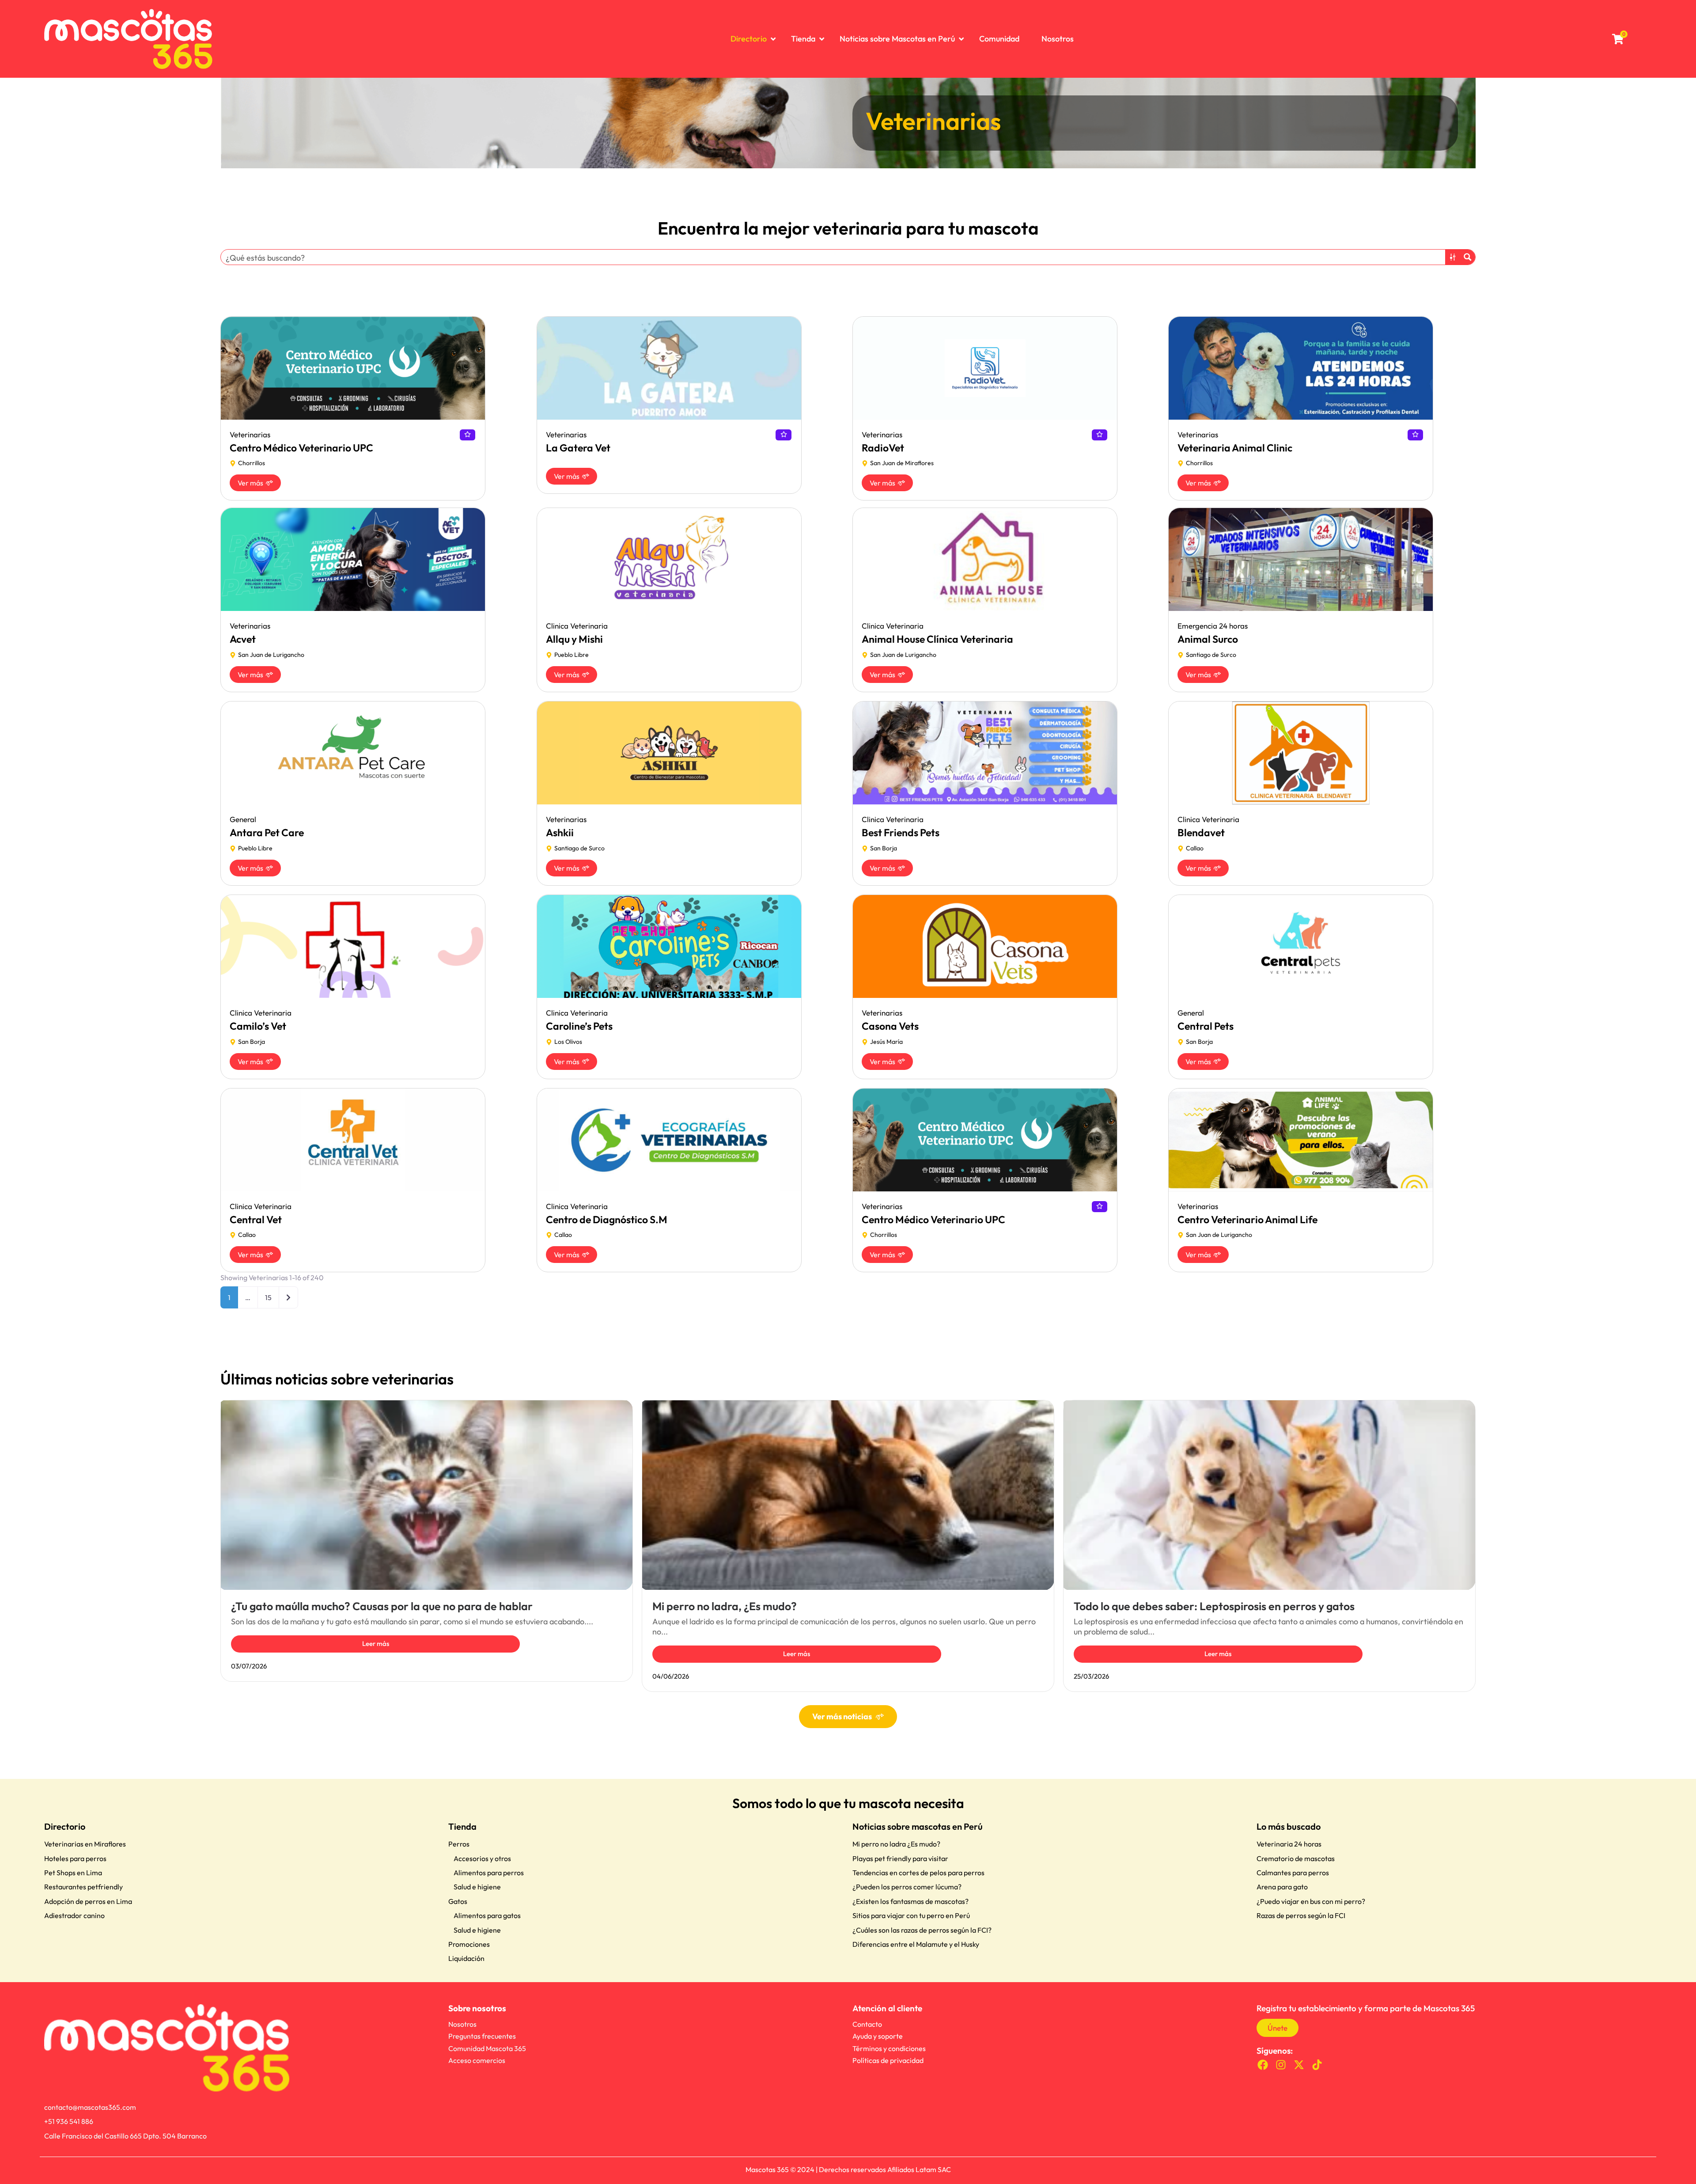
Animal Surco (1208, 639)
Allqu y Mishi (574, 639)
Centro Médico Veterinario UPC (301, 448)
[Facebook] (1263, 2065)
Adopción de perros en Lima (88, 1901)
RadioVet (883, 448)
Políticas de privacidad (888, 2060)
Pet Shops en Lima (73, 1873)
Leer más (376, 1644)
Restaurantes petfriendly (83, 1887)
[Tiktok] (1317, 2065)
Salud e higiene (477, 1887)
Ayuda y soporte (878, 2036)
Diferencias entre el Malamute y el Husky (916, 1944)
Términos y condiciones (889, 2048)
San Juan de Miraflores (902, 463)
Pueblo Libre (572, 655)
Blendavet (1201, 832)
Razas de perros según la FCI (1301, 1915)
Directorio (65, 1826)
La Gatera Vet (578, 448)
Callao (1195, 848)
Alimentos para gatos (487, 1915)
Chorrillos (252, 463)
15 (268, 1297)
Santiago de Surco (1211, 655)
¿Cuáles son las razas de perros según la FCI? (922, 1930)
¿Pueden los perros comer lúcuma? (907, 1887)
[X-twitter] (1299, 2065)
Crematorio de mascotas (1296, 1858)
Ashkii (560, 832)
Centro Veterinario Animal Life (1247, 1219)
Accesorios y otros (482, 1858)
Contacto (867, 2024)
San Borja (884, 848)
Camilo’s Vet (258, 1026)
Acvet (243, 639)
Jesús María (886, 1042)
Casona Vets (890, 1026)
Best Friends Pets (901, 832)
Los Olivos (568, 1042)
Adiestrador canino (74, 1915)
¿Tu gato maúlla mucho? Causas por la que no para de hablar (382, 1606)
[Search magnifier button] (1468, 257)
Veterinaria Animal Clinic (1235, 448)
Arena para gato (1282, 1887)
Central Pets (1206, 1026)
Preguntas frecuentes (482, 2036)
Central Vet (256, 1219)
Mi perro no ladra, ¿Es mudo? (725, 1606)
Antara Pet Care (267, 832)
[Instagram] (1281, 2065)
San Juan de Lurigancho (271, 655)
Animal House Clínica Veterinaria (937, 639)
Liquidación (466, 1958)
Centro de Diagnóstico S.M (607, 1219)
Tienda (462, 1826)
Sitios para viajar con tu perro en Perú (911, 1915)
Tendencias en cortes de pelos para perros (918, 1873)
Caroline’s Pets (579, 1026)
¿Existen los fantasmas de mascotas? (910, 1901)
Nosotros (462, 2024)
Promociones (469, 1944)
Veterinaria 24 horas (1289, 1844)
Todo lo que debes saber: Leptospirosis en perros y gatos (1214, 1606)
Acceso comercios (477, 2060)
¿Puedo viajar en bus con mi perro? (1311, 1901)
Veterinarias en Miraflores (85, 1844)
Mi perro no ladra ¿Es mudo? (896, 1844)
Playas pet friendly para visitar (900, 1858)
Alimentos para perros (489, 1873)
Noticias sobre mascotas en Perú (918, 1826)
